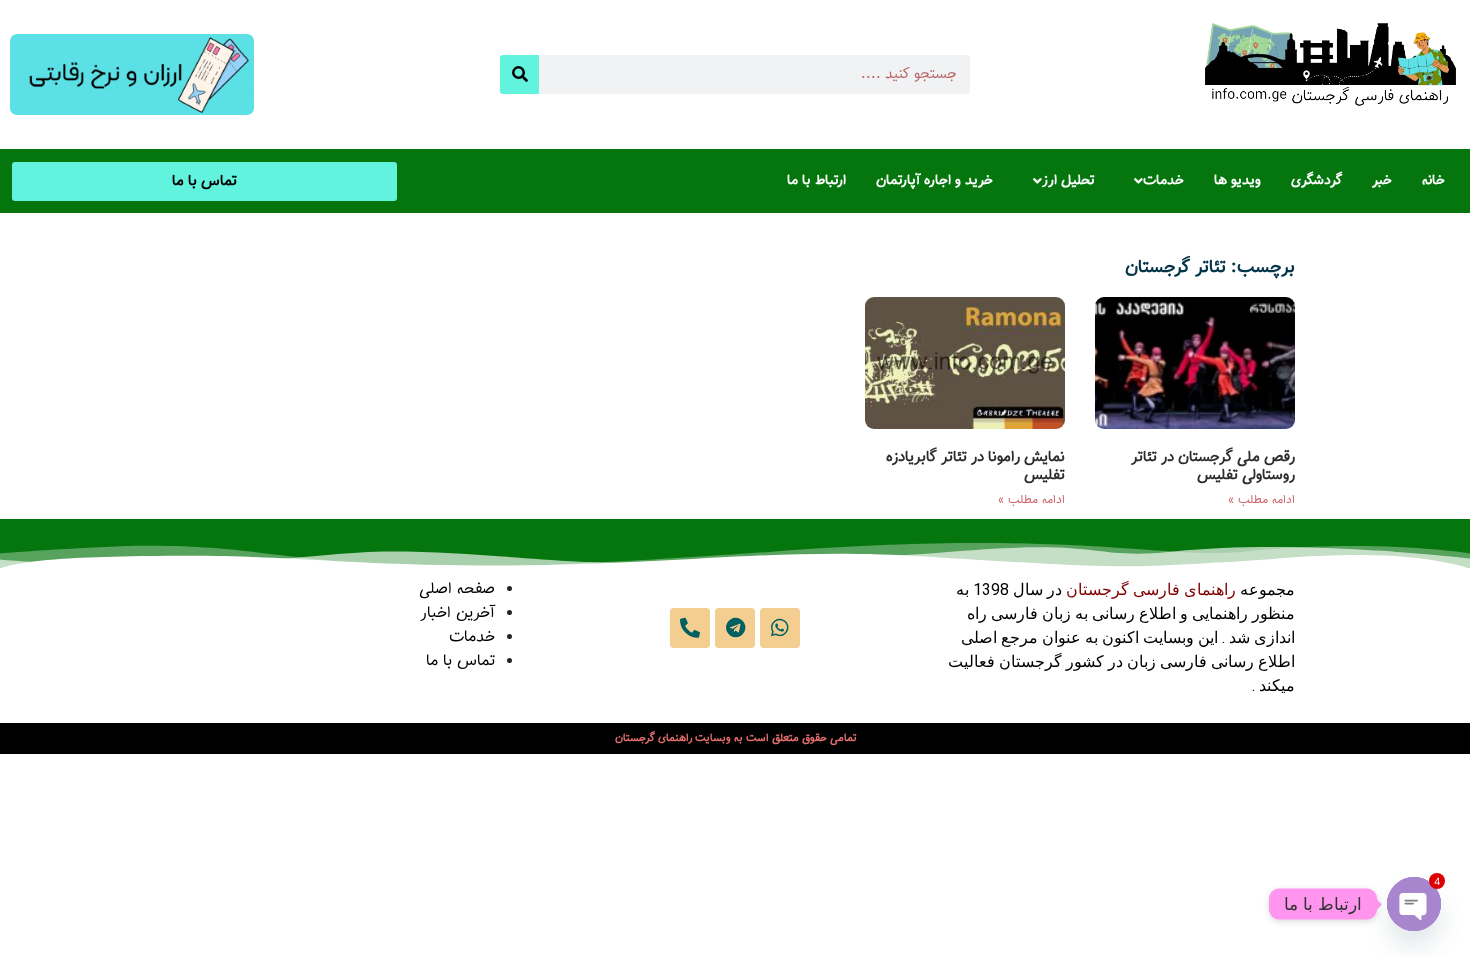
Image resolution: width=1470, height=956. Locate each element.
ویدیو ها (1237, 181)
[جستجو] (519, 74)
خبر (1382, 181)
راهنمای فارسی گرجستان (1151, 589)
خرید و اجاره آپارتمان (934, 181)
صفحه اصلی (457, 589)
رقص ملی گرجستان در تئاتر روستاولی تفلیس (1213, 466)
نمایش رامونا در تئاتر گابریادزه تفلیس (975, 466)
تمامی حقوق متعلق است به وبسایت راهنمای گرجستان (735, 738)
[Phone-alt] (690, 628)
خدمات (1163, 181)
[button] (1154, 181)
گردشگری (1316, 181)
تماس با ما (460, 661)
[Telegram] (735, 628)
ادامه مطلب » (1261, 500)
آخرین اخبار (457, 613)
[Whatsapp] (780, 628)
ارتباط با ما (816, 181)
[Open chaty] (1414, 904)
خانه (1433, 181)
